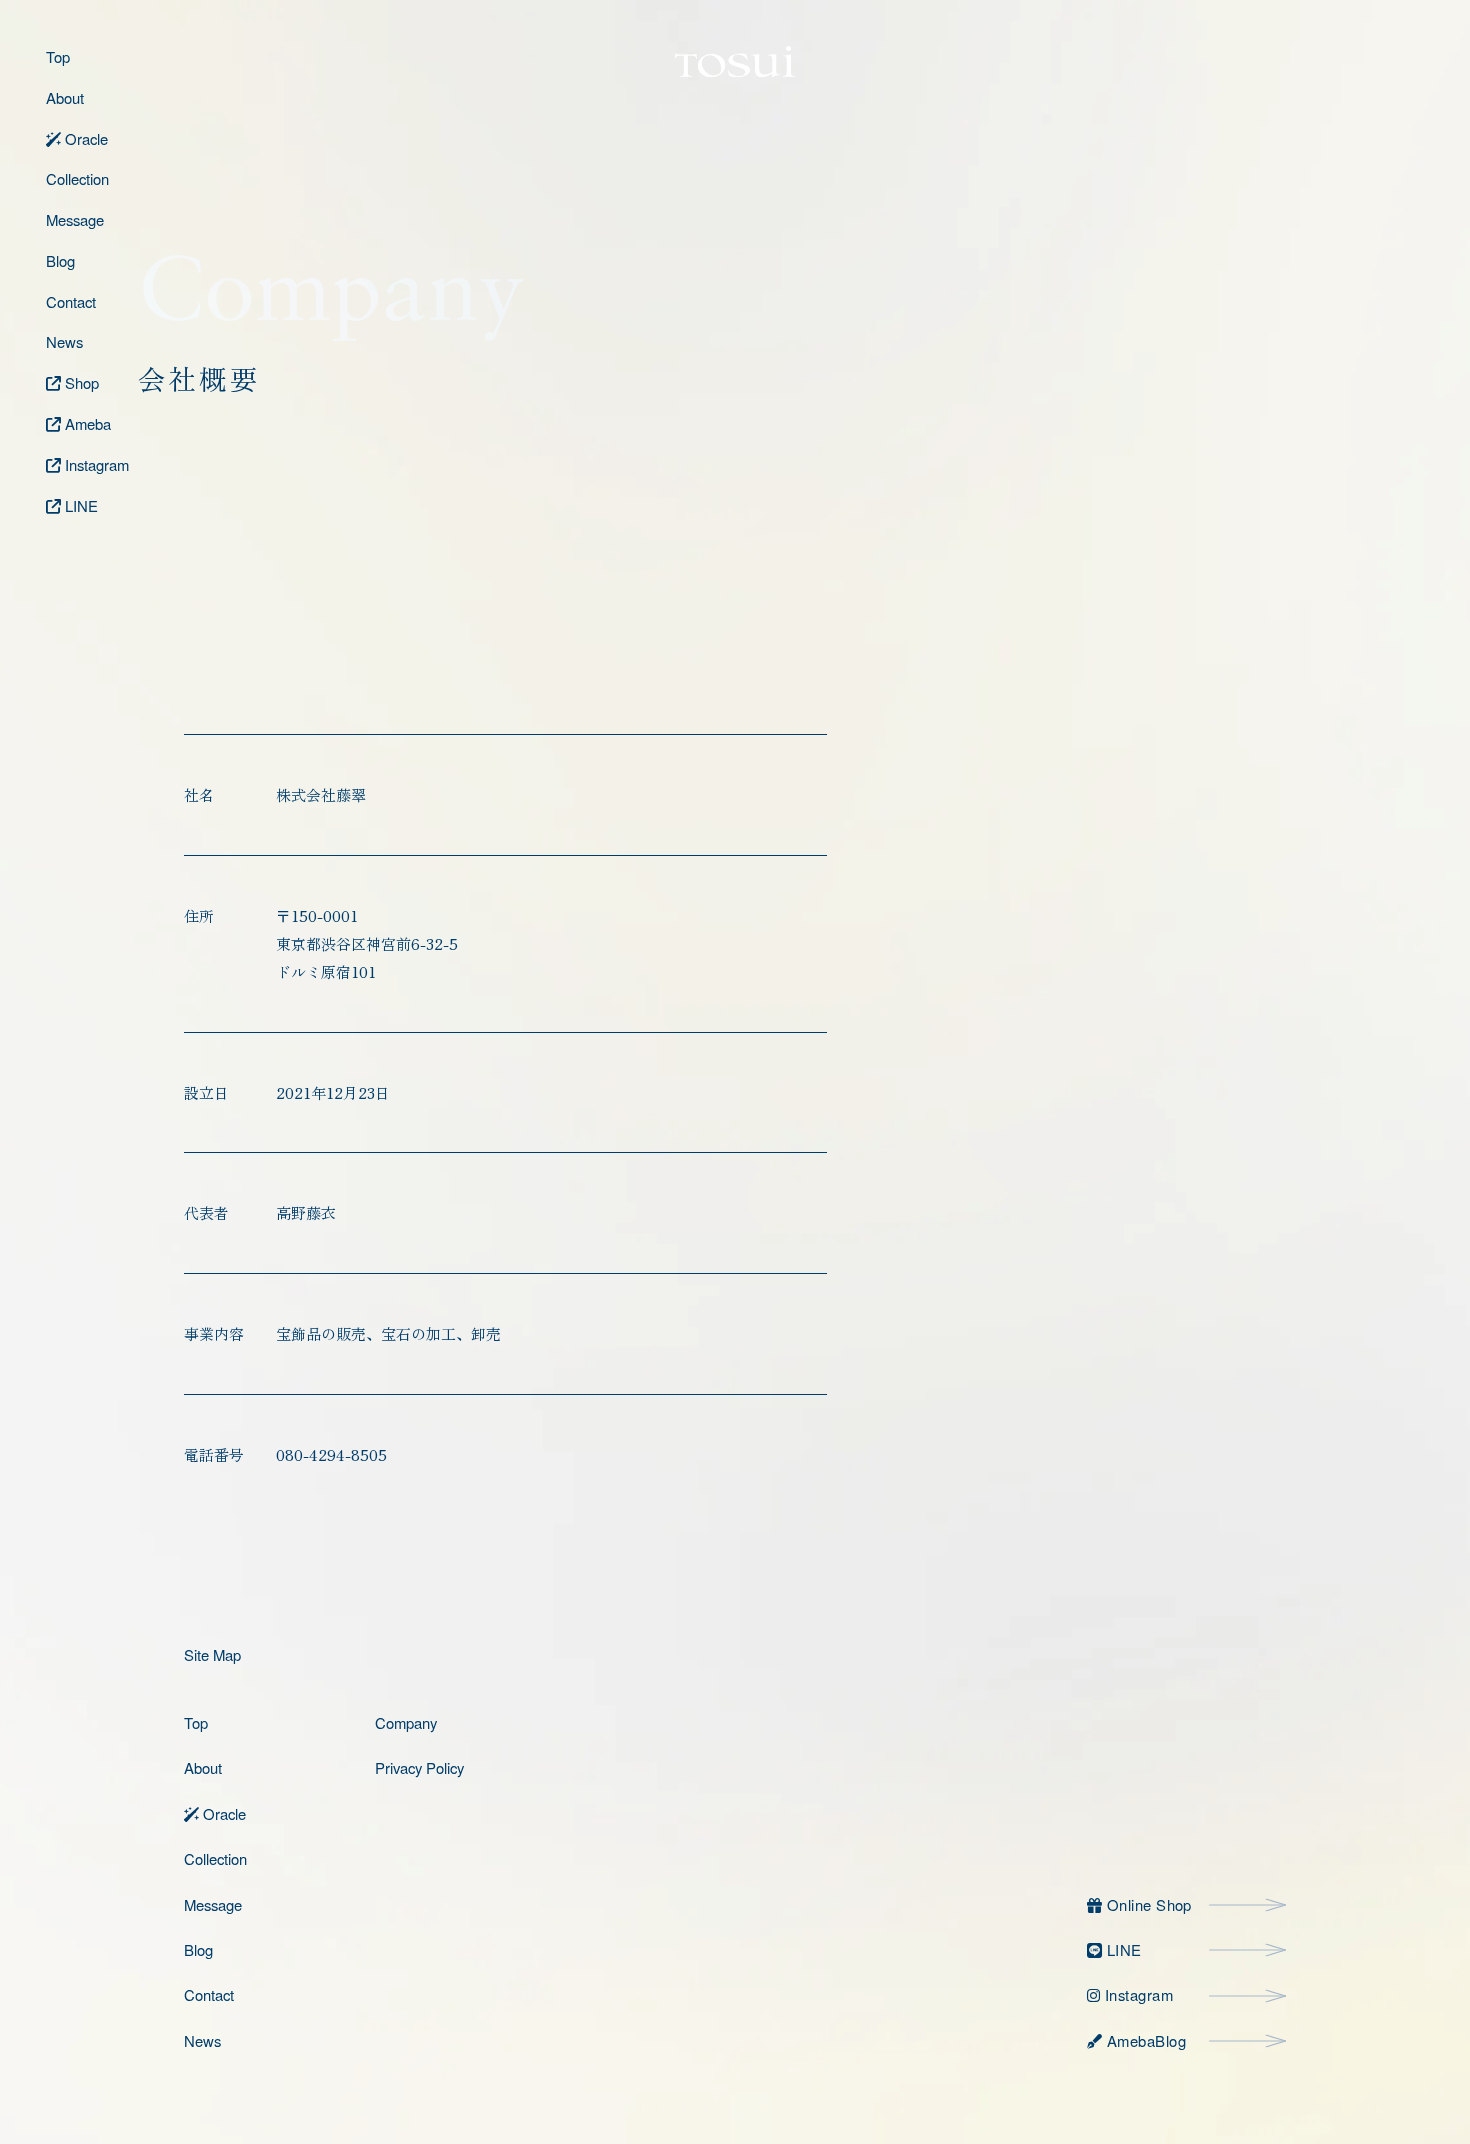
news (202, 2040)
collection (215, 1858)
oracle (222, 1813)
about (203, 1767)
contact (209, 1994)
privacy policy (419, 1767)
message (213, 1904)
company (406, 1722)
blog (198, 1949)
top (196, 1722)
